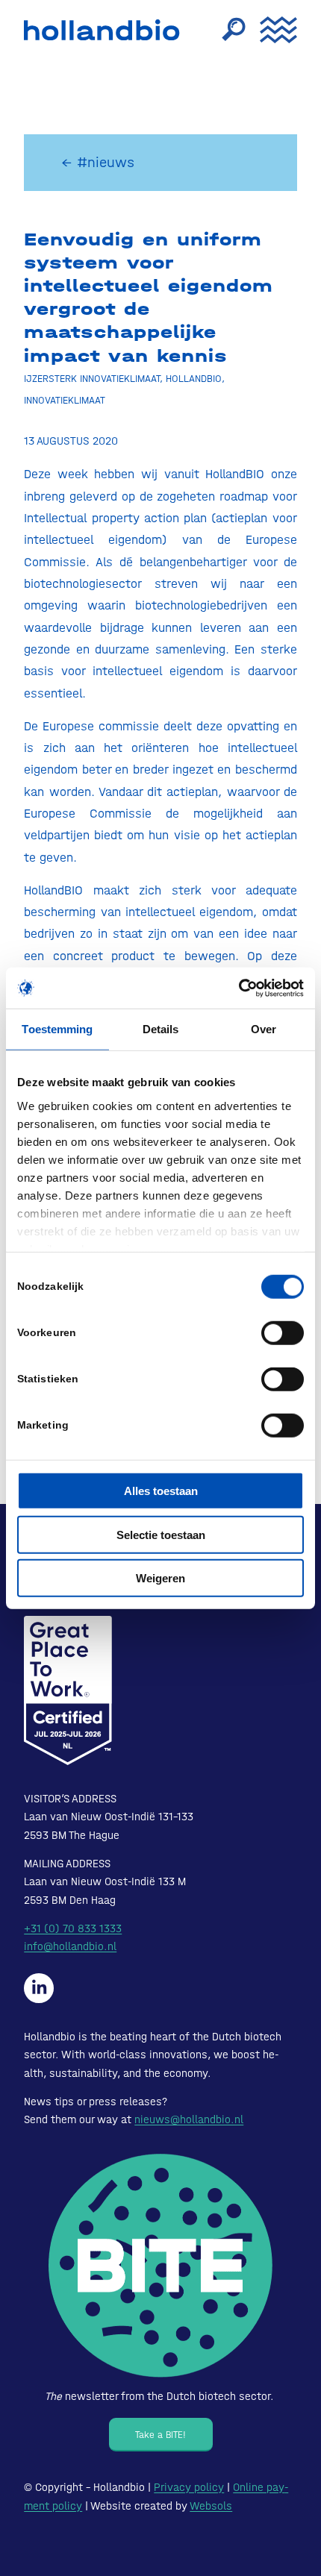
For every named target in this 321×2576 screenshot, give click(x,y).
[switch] (283, 1333)
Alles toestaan (161, 1491)
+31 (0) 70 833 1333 (73, 1928)
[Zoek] (226, 30)
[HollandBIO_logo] (106, 30)
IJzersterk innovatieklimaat (92, 378)
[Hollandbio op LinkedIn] (39, 1988)
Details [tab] (161, 1029)
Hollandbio (194, 378)
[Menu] (271, 30)
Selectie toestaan (161, 1534)
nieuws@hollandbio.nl (189, 2119)
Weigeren (160, 1578)
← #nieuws (98, 162)
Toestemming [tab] (57, 1029)
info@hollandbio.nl (70, 1946)
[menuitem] (226, 30)
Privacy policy (189, 2487)
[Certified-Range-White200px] (68, 1690)
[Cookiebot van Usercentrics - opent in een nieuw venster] (239, 988)
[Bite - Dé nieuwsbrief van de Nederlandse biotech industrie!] (160, 2266)
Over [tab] (264, 1029)
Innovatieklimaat (65, 400)
